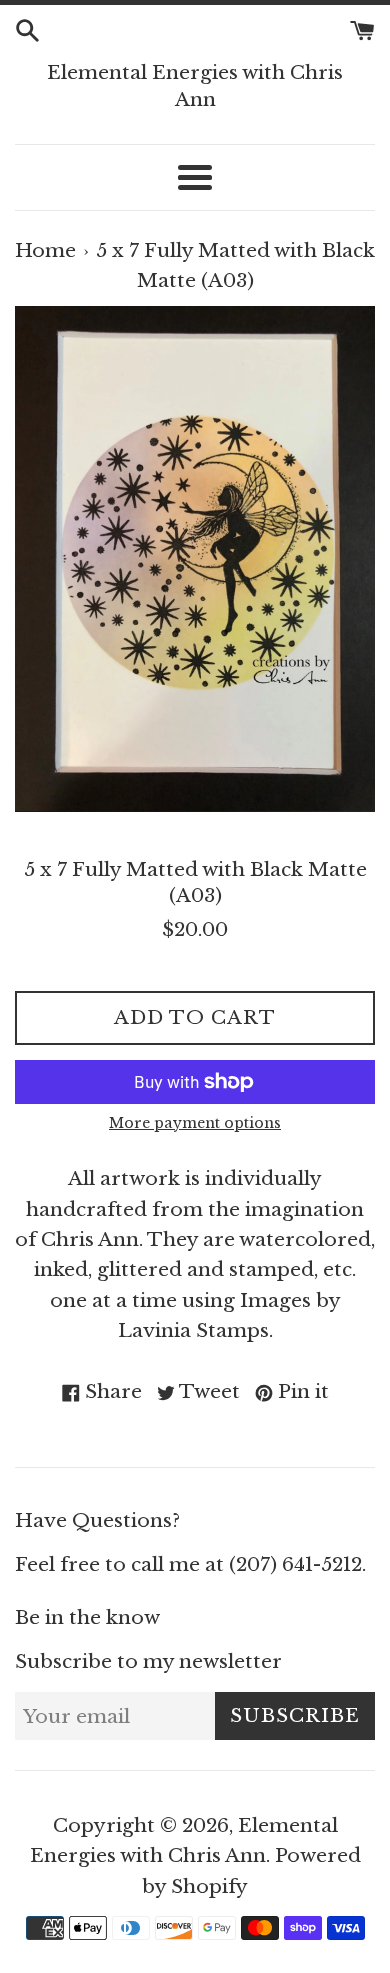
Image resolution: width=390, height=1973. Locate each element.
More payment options (195, 1123)
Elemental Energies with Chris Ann (195, 86)
